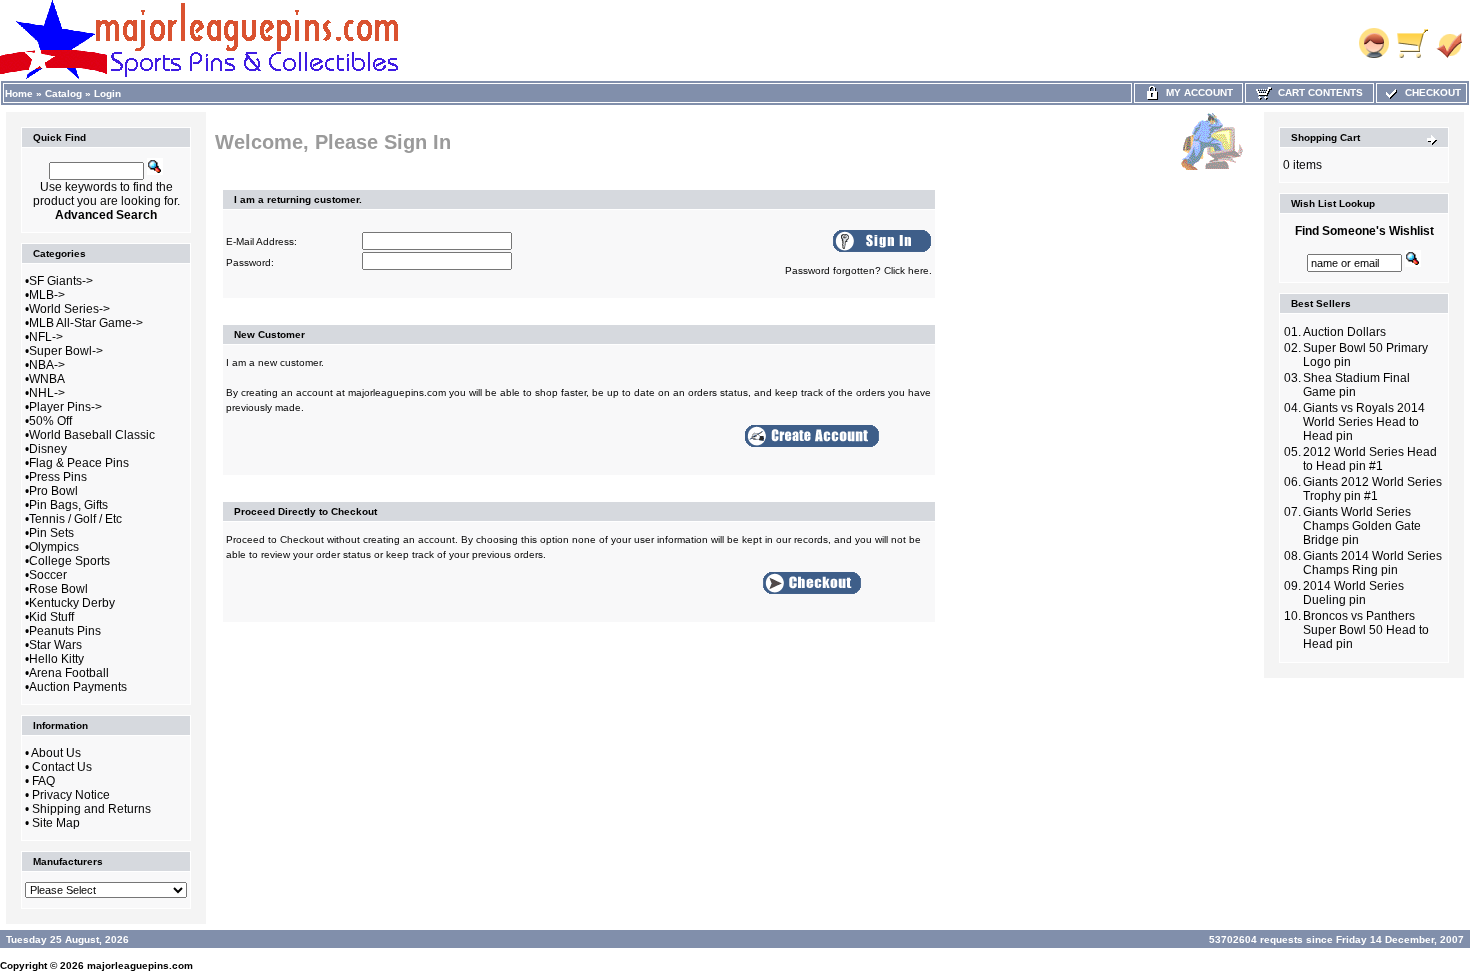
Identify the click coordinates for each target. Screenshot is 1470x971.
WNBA (47, 379)
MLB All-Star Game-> (86, 323)
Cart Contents (1317, 92)
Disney (48, 449)
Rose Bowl (58, 589)
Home (19, 93)
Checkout (1430, 92)
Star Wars (55, 645)
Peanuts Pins (65, 631)
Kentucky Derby (72, 603)
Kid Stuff (51, 617)
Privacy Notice (71, 795)
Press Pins (58, 477)
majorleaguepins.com (140, 965)
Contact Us (62, 767)
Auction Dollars (1344, 332)
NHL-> (47, 393)
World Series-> (69, 309)
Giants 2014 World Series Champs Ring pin (1372, 563)
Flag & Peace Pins (79, 463)
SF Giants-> (61, 281)
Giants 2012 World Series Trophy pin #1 (1372, 489)
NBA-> (47, 365)
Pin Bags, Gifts (68, 505)
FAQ (43, 781)
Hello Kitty (56, 659)
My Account (1196, 92)
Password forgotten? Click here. (858, 270)
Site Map (56, 823)
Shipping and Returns (91, 809)
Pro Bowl (53, 491)
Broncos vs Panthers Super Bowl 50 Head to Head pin (1366, 630)
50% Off (50, 421)
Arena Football (69, 673)
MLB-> (47, 295)
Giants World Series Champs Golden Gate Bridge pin (1362, 526)
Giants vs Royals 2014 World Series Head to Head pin (1364, 422)
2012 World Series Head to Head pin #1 (1370, 459)
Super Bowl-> (66, 351)
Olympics (54, 547)
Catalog (63, 93)
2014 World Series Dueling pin (1353, 593)
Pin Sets (51, 533)
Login (107, 93)
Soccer (48, 575)
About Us (56, 753)
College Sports (69, 561)
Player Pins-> (65, 407)
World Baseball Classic (92, 435)
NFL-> (46, 337)
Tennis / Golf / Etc (75, 519)
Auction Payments (78, 687)
